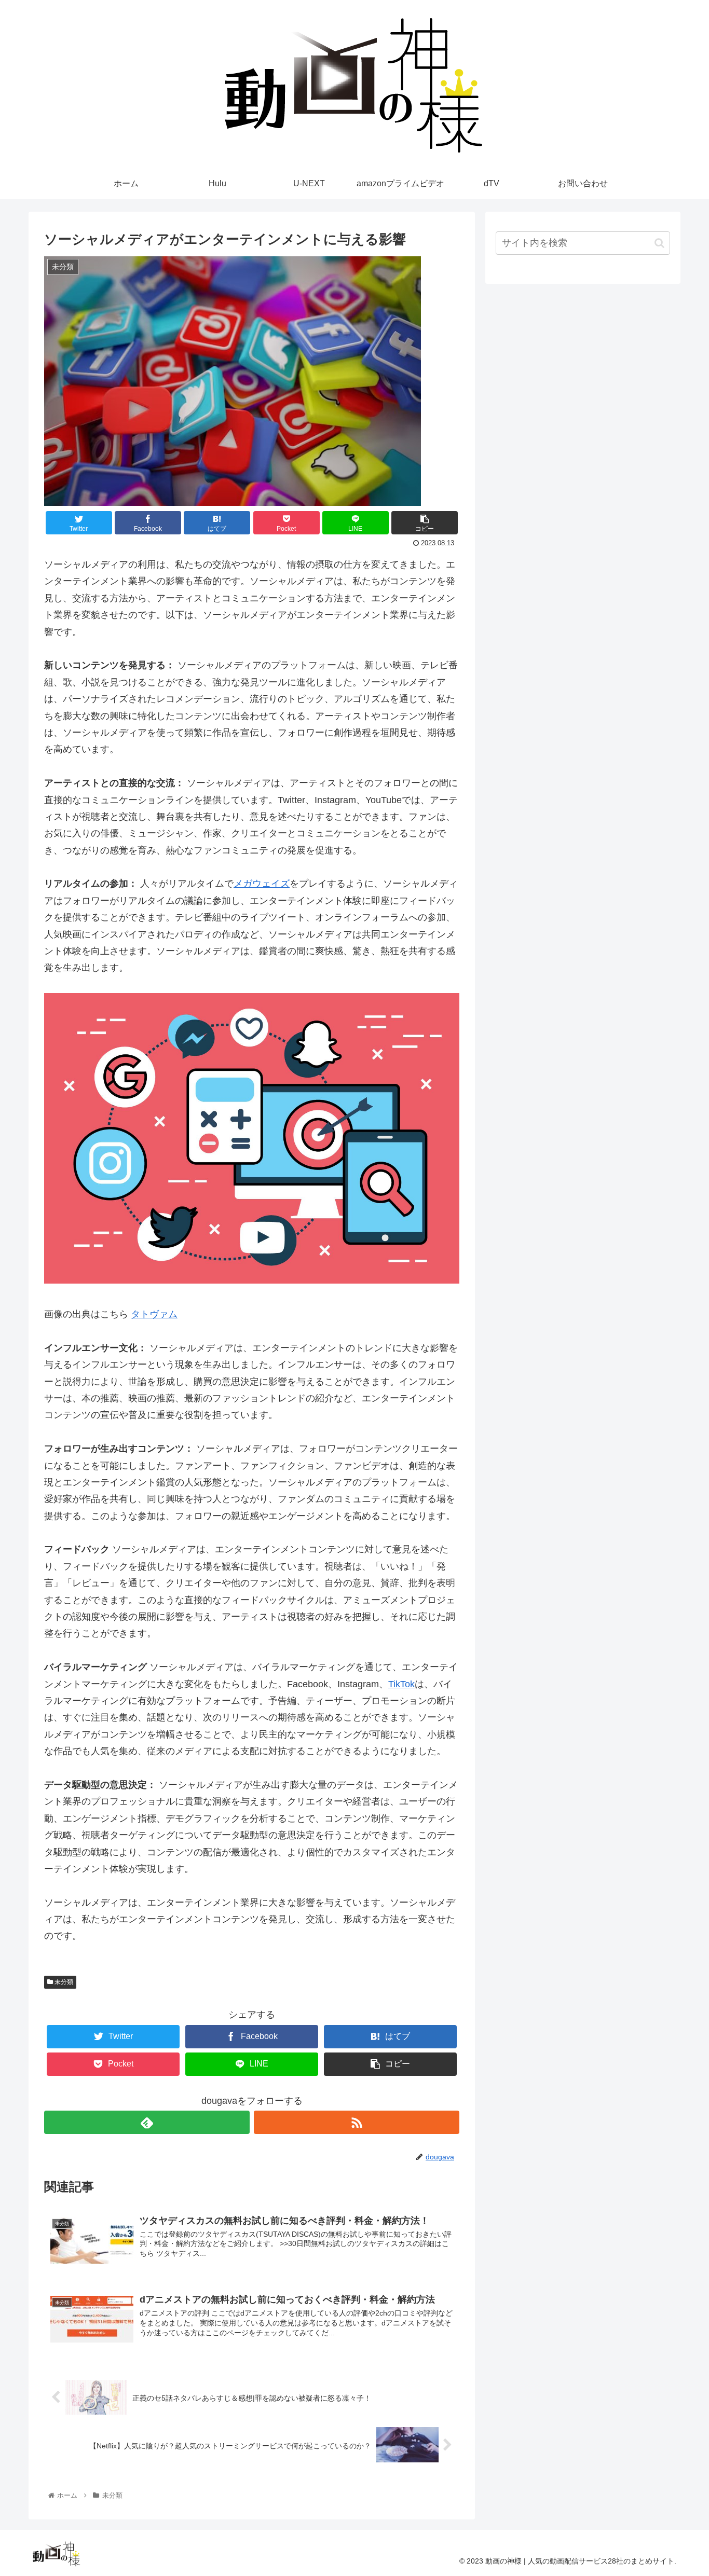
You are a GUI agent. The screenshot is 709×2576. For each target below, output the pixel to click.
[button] (659, 243)
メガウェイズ (262, 884)
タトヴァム (154, 1314)
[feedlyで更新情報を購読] (147, 2122)
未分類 (63, 1982)
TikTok (401, 1684)
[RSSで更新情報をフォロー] (357, 2122)
